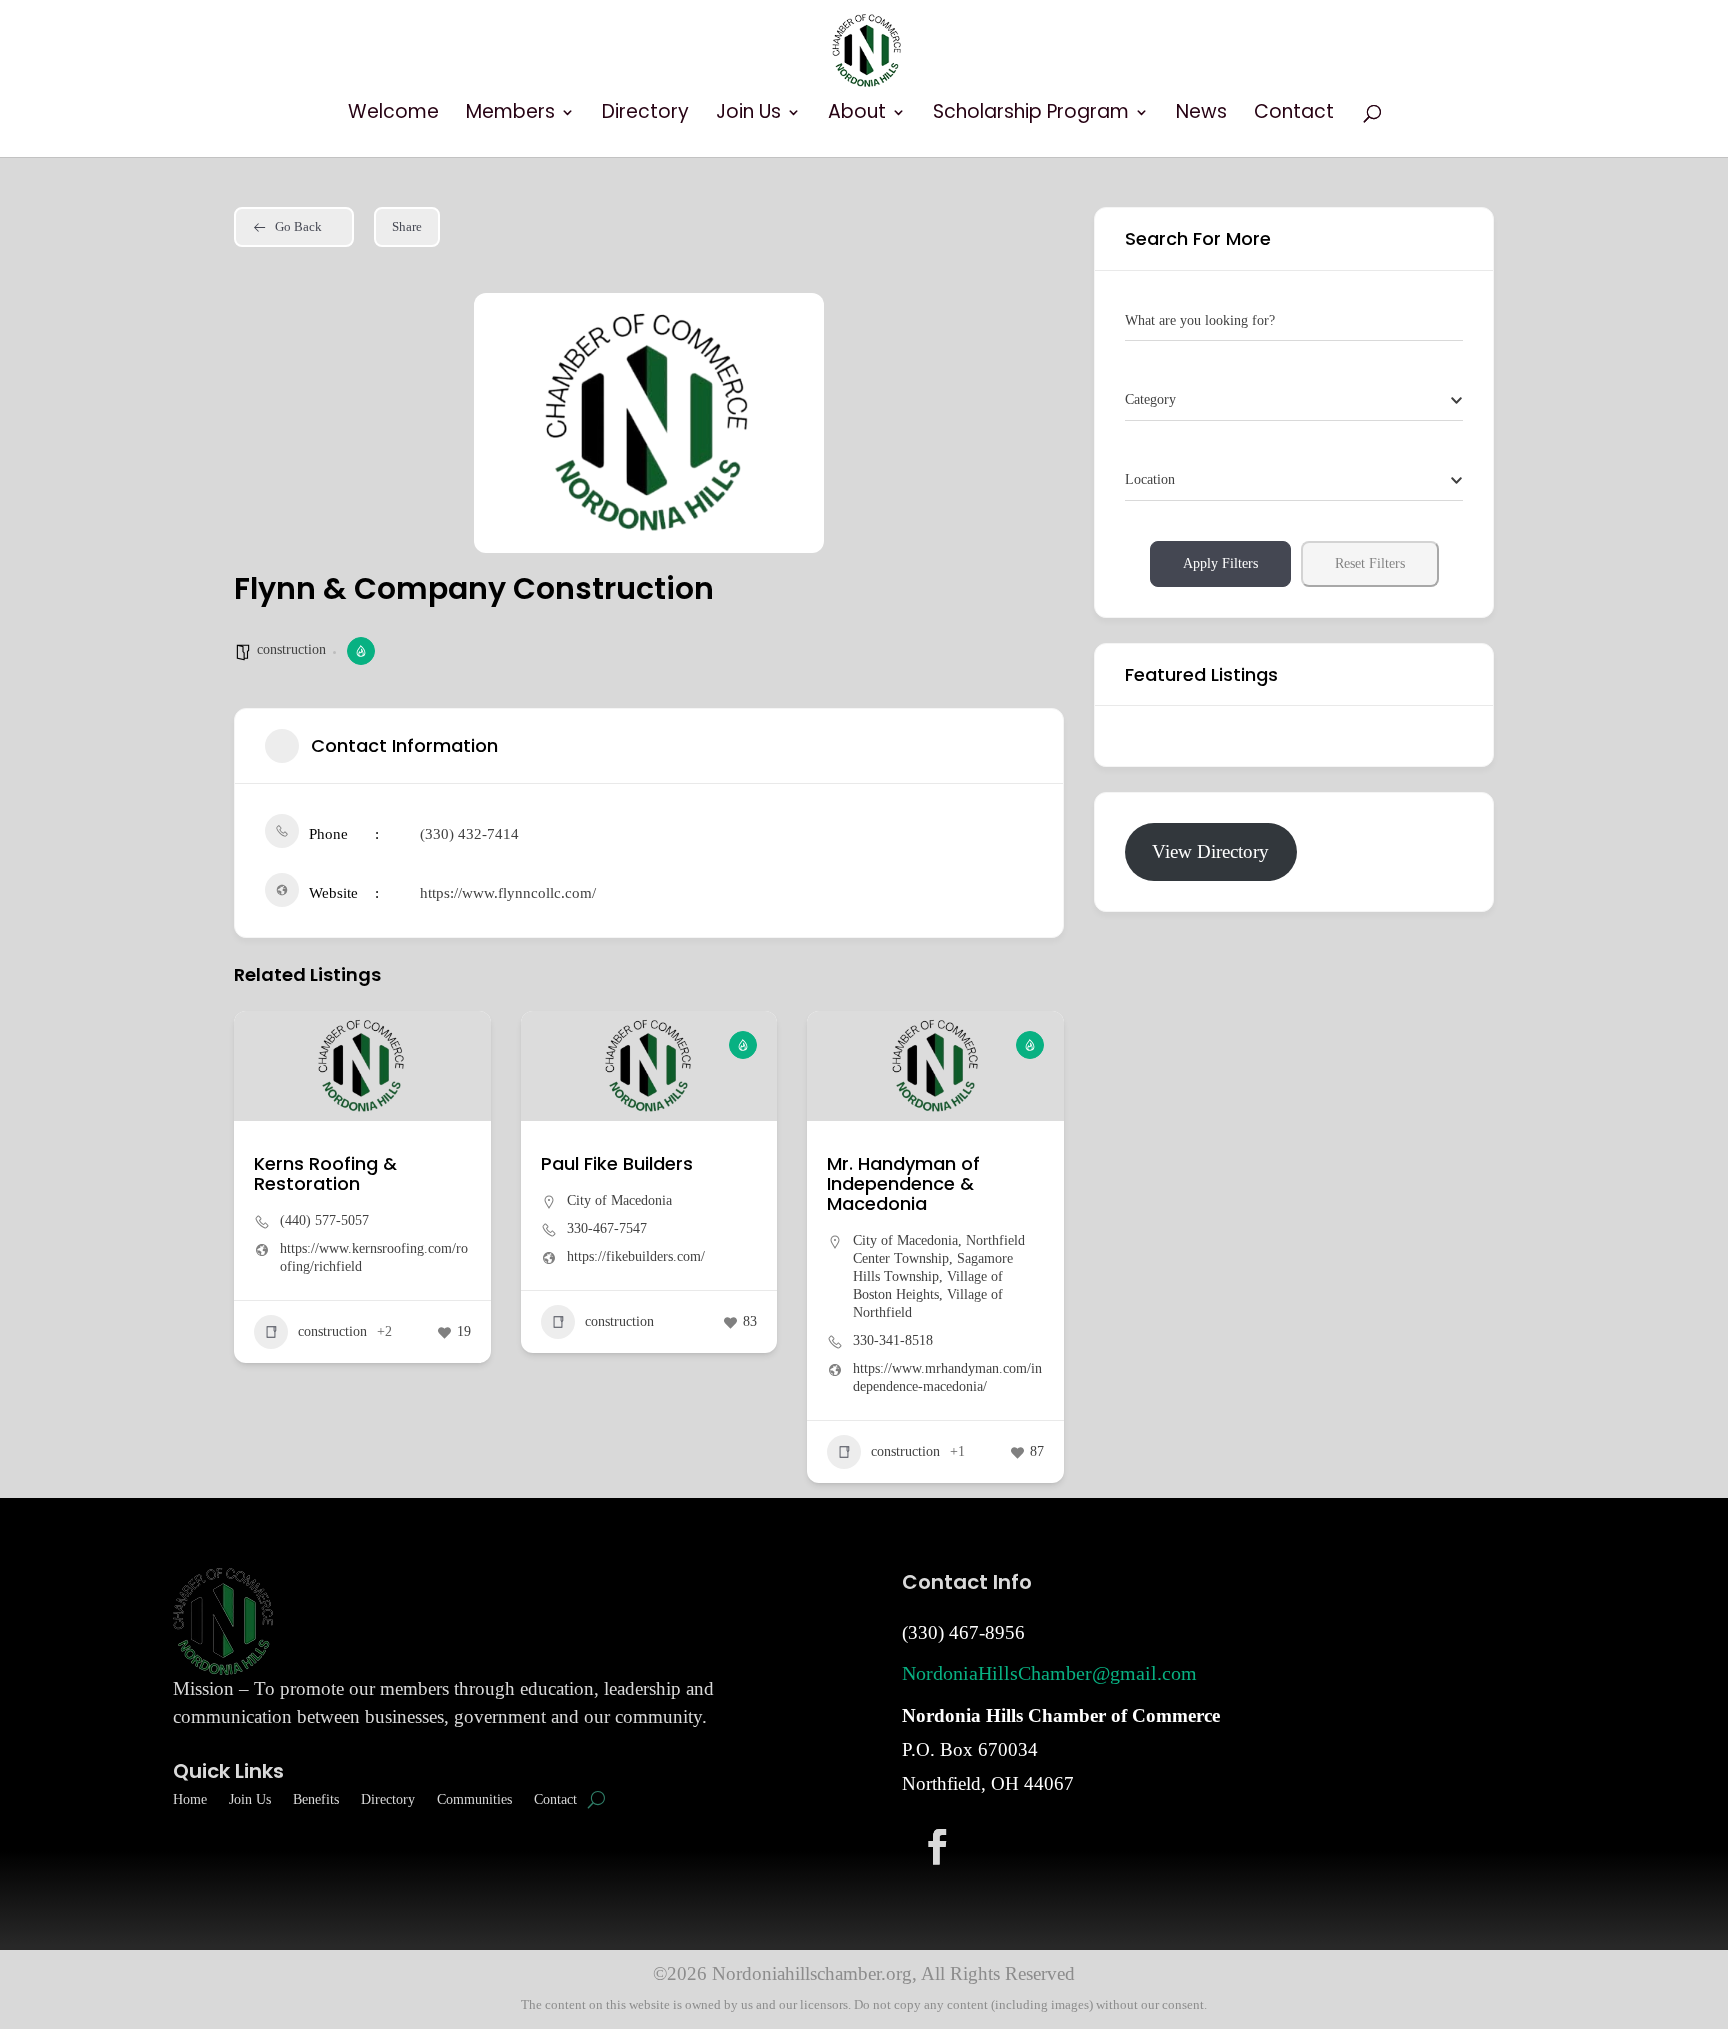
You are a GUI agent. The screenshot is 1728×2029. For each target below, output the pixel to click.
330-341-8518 (893, 1340)
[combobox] (1294, 401)
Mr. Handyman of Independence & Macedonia (903, 1183)
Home (190, 1800)
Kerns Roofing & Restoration (325, 1173)
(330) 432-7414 (469, 834)
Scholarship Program (1031, 115)
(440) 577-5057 (324, 1220)
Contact (1294, 115)
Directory (645, 115)
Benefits (316, 1800)
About (857, 115)
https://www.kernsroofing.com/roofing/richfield (374, 1257)
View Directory (1210, 851)
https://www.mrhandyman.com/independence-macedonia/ (947, 1377)
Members (510, 115)
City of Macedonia (619, 1200)
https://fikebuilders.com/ (636, 1256)
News (1201, 115)
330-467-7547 (607, 1228)
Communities (474, 1800)
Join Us (748, 115)
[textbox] (1150, 400)
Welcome (393, 115)
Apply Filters (1220, 563)
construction (291, 649)
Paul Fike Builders (617, 1163)
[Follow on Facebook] (937, 1846)
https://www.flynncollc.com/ (508, 893)
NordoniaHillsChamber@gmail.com (1049, 1673)
